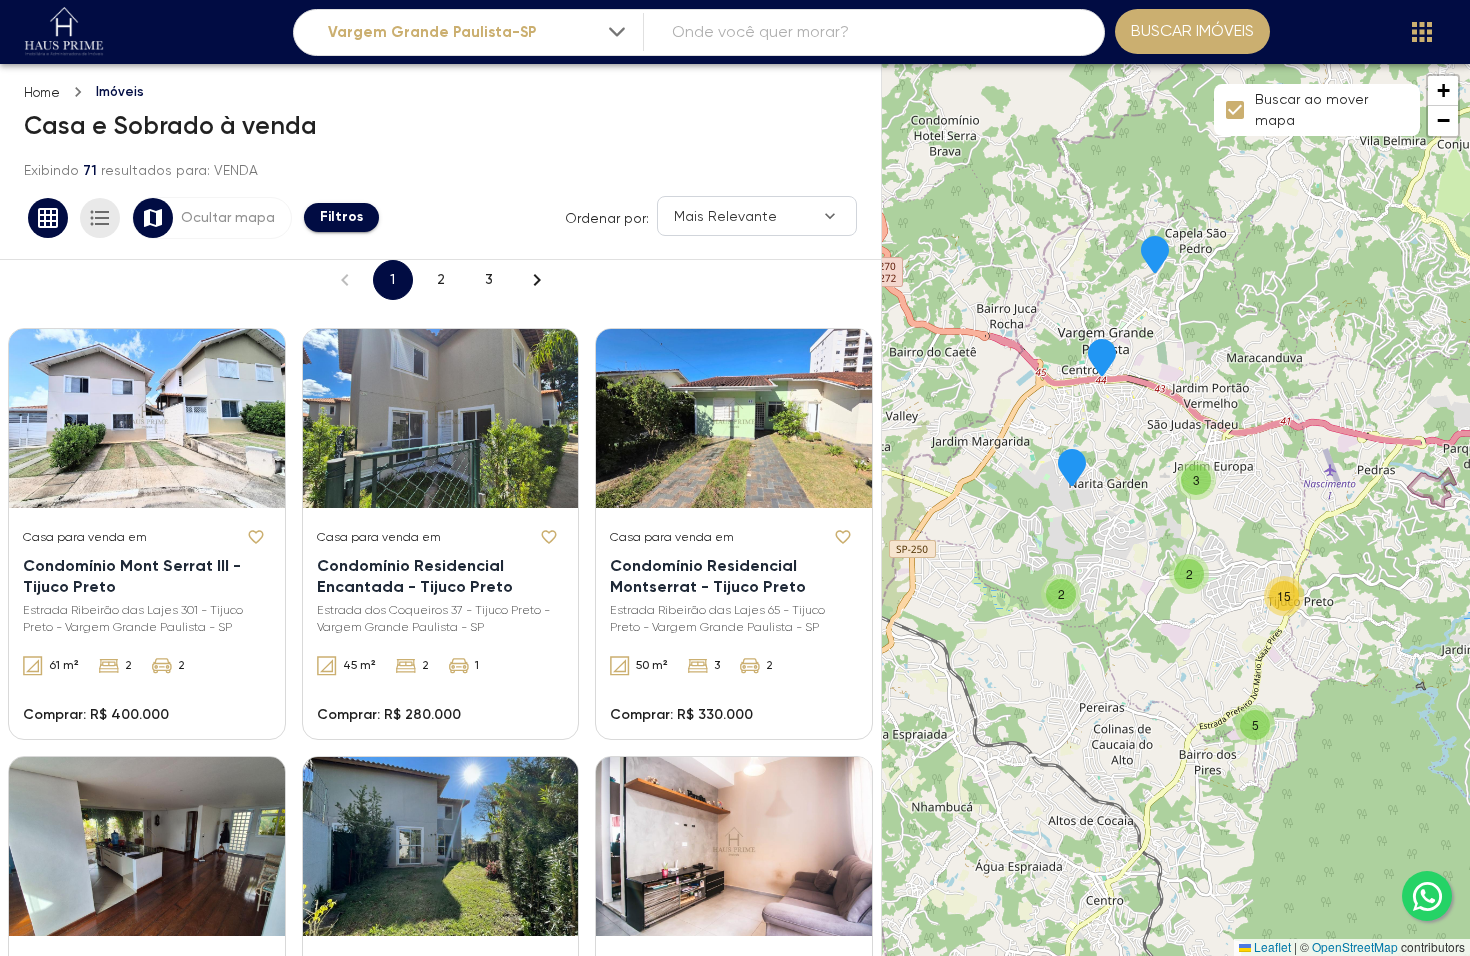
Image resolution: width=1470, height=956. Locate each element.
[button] (1155, 256)
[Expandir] (617, 32)
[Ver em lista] (100, 218)
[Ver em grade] (48, 218)
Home (42, 92)
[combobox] (479, 32)
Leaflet (1271, 946)
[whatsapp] (1427, 896)
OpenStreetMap (1355, 946)
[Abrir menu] (1422, 32)
